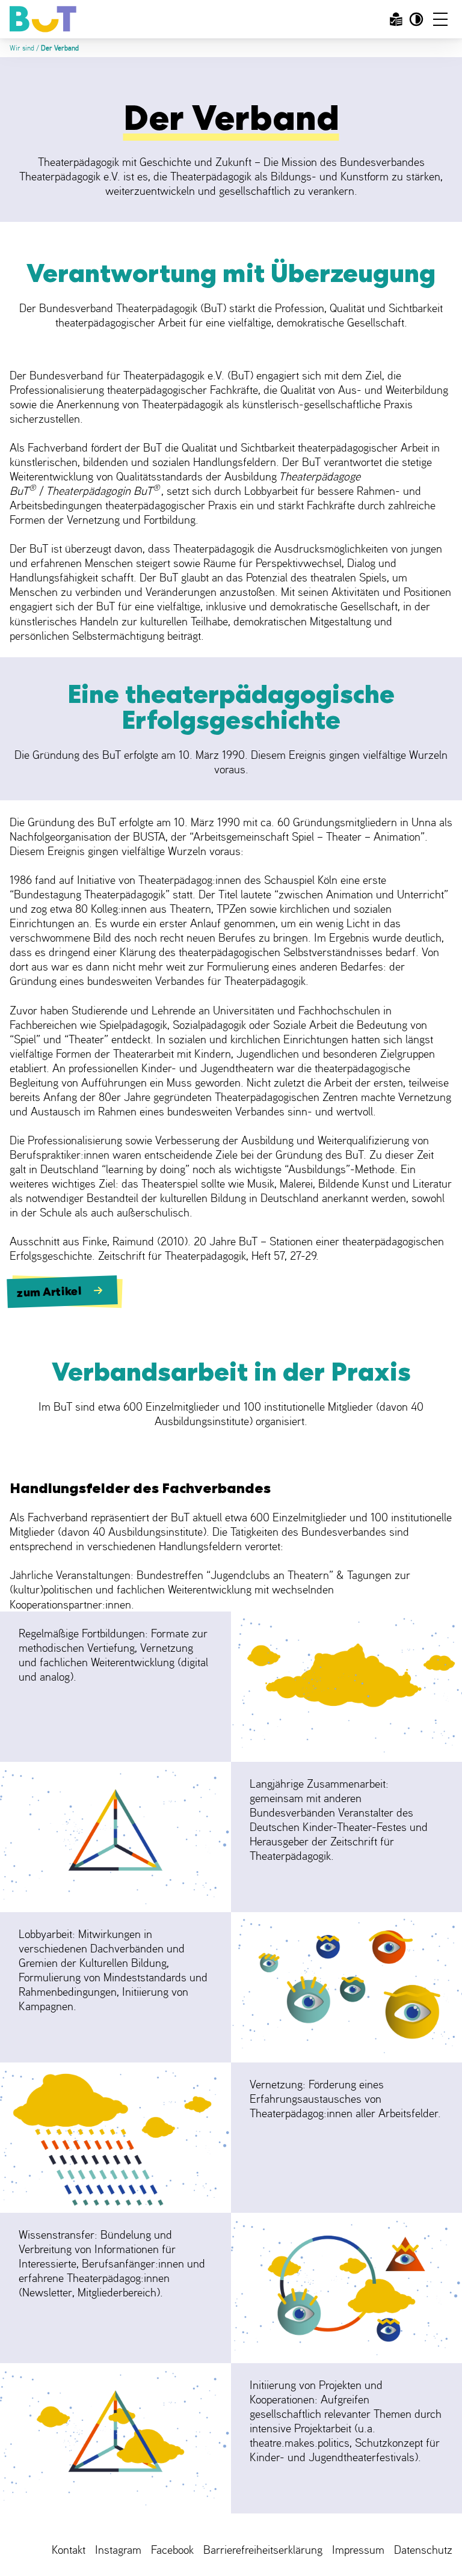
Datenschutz (423, 2550)
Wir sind (22, 48)
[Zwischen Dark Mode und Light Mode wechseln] (416, 19)
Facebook (172, 2550)
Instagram (118, 2550)
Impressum (358, 2550)
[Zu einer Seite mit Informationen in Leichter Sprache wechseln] (396, 19)
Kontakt (69, 2550)
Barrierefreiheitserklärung (263, 2550)
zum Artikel (49, 1292)
